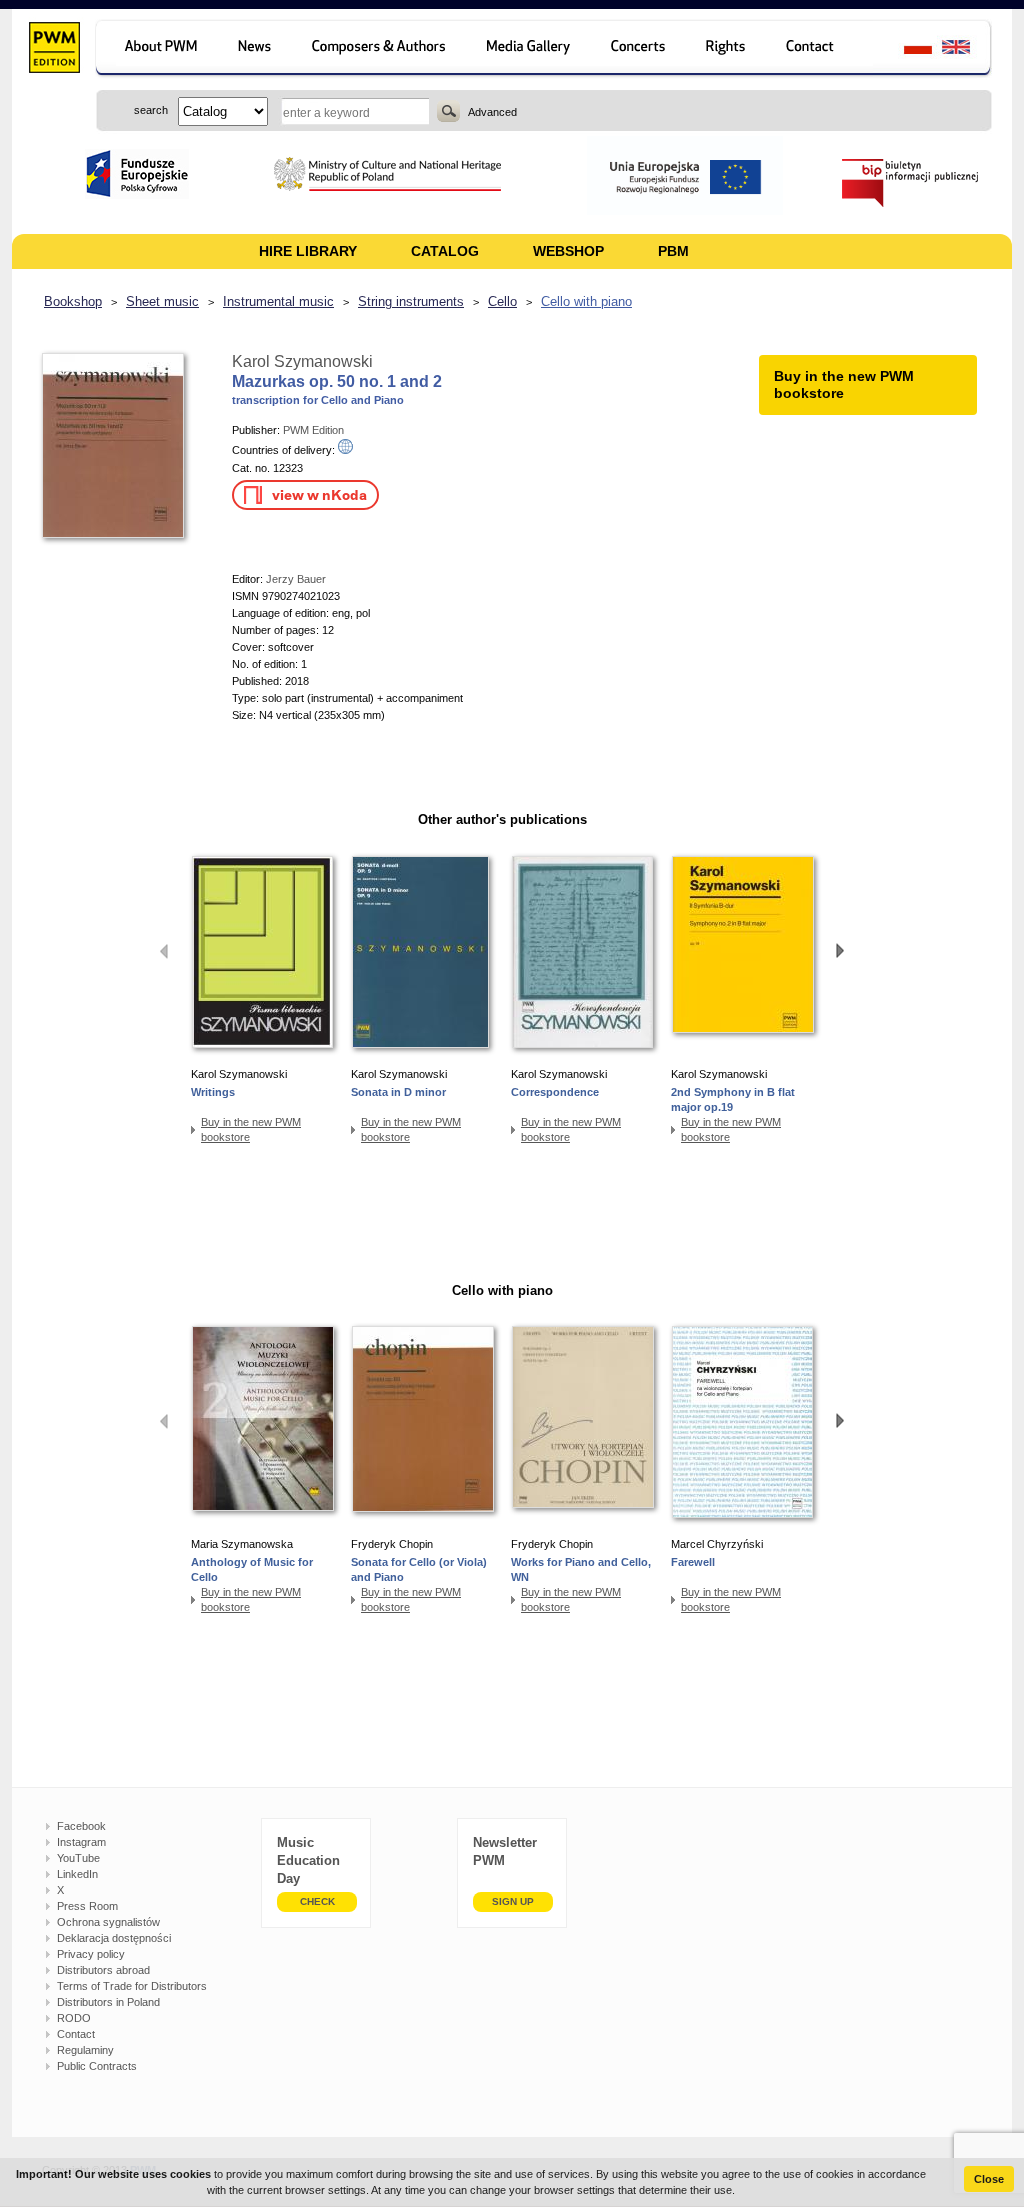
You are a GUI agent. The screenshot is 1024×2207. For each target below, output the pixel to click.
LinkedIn (77, 1874)
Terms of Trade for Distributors (132, 1986)
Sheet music (162, 301)
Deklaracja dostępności (114, 1938)
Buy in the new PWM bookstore (251, 1129)
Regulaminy (85, 2050)
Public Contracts (97, 2066)
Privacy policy (91, 1954)
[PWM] (53, 50)
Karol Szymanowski (302, 361)
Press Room (87, 1906)
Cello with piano (586, 301)
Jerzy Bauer (296, 579)
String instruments (411, 301)
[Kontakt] (819, 49)
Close (989, 2179)
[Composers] (380, 49)
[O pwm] (157, 49)
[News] (256, 49)
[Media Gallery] (530, 49)
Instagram (81, 1842)
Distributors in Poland (108, 2002)
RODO (74, 2018)
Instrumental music (278, 301)
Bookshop (73, 301)
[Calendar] (640, 49)
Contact (76, 2034)
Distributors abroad (103, 1970)
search (448, 111)
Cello (502, 301)
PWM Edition (313, 430)
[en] (967, 49)
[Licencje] (726, 49)
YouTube (78, 1858)
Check (317, 1901)
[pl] (905, 49)
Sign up (513, 1901)
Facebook (81, 1826)
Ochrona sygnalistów (108, 1922)
